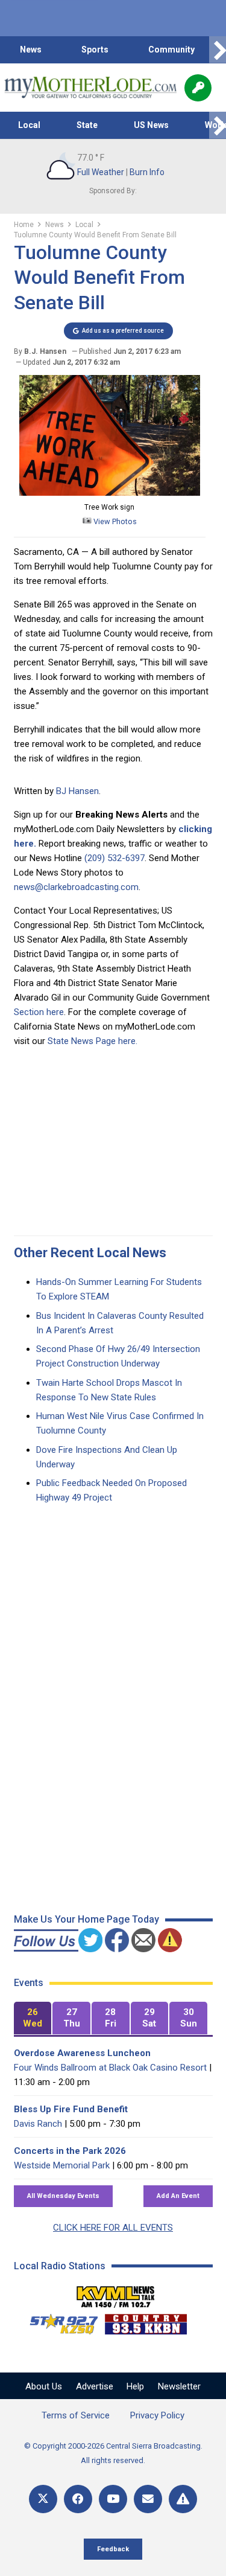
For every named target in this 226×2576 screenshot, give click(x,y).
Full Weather (101, 172)
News (31, 50)
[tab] (33, 2018)
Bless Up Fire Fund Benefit (71, 2109)
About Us (44, 2386)
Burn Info (147, 172)
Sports (95, 50)
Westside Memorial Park (62, 2165)
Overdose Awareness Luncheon (82, 2053)
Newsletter (179, 2386)
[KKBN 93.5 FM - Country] (146, 2321)
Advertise (95, 2386)
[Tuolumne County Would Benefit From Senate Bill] (110, 493)
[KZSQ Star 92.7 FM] (58, 2321)
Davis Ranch (38, 2124)
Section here (39, 1012)
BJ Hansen (77, 791)
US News (151, 125)
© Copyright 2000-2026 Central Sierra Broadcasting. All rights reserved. (113, 2453)
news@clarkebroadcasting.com (76, 887)
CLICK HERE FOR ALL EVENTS (113, 2228)
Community (171, 50)
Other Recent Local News (90, 1253)
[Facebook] (78, 2499)
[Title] (183, 2499)
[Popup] (198, 88)
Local (29, 125)
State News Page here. (93, 1041)
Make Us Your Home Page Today (86, 1919)
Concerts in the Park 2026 (70, 2151)
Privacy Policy (157, 2415)
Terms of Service (76, 2415)
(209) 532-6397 (115, 858)
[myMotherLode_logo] (90, 88)
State (87, 125)
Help (135, 2386)
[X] (43, 2499)
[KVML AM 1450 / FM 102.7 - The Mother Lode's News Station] (116, 2293)
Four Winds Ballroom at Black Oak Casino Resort (110, 2068)
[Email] (148, 2499)
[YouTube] (113, 2499)
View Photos (114, 521)
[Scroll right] (218, 50)
